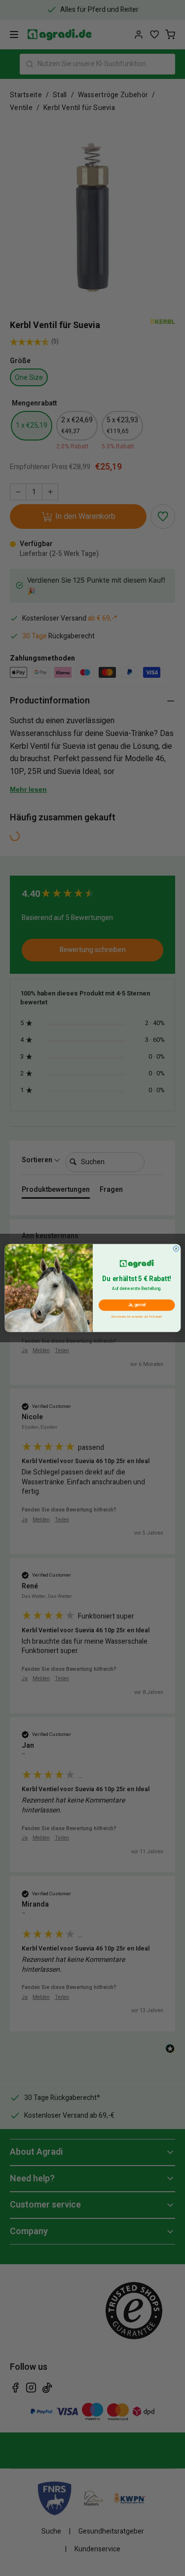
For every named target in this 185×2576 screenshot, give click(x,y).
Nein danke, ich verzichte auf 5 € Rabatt (137, 1316)
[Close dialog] (176, 1248)
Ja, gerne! (136, 1305)
